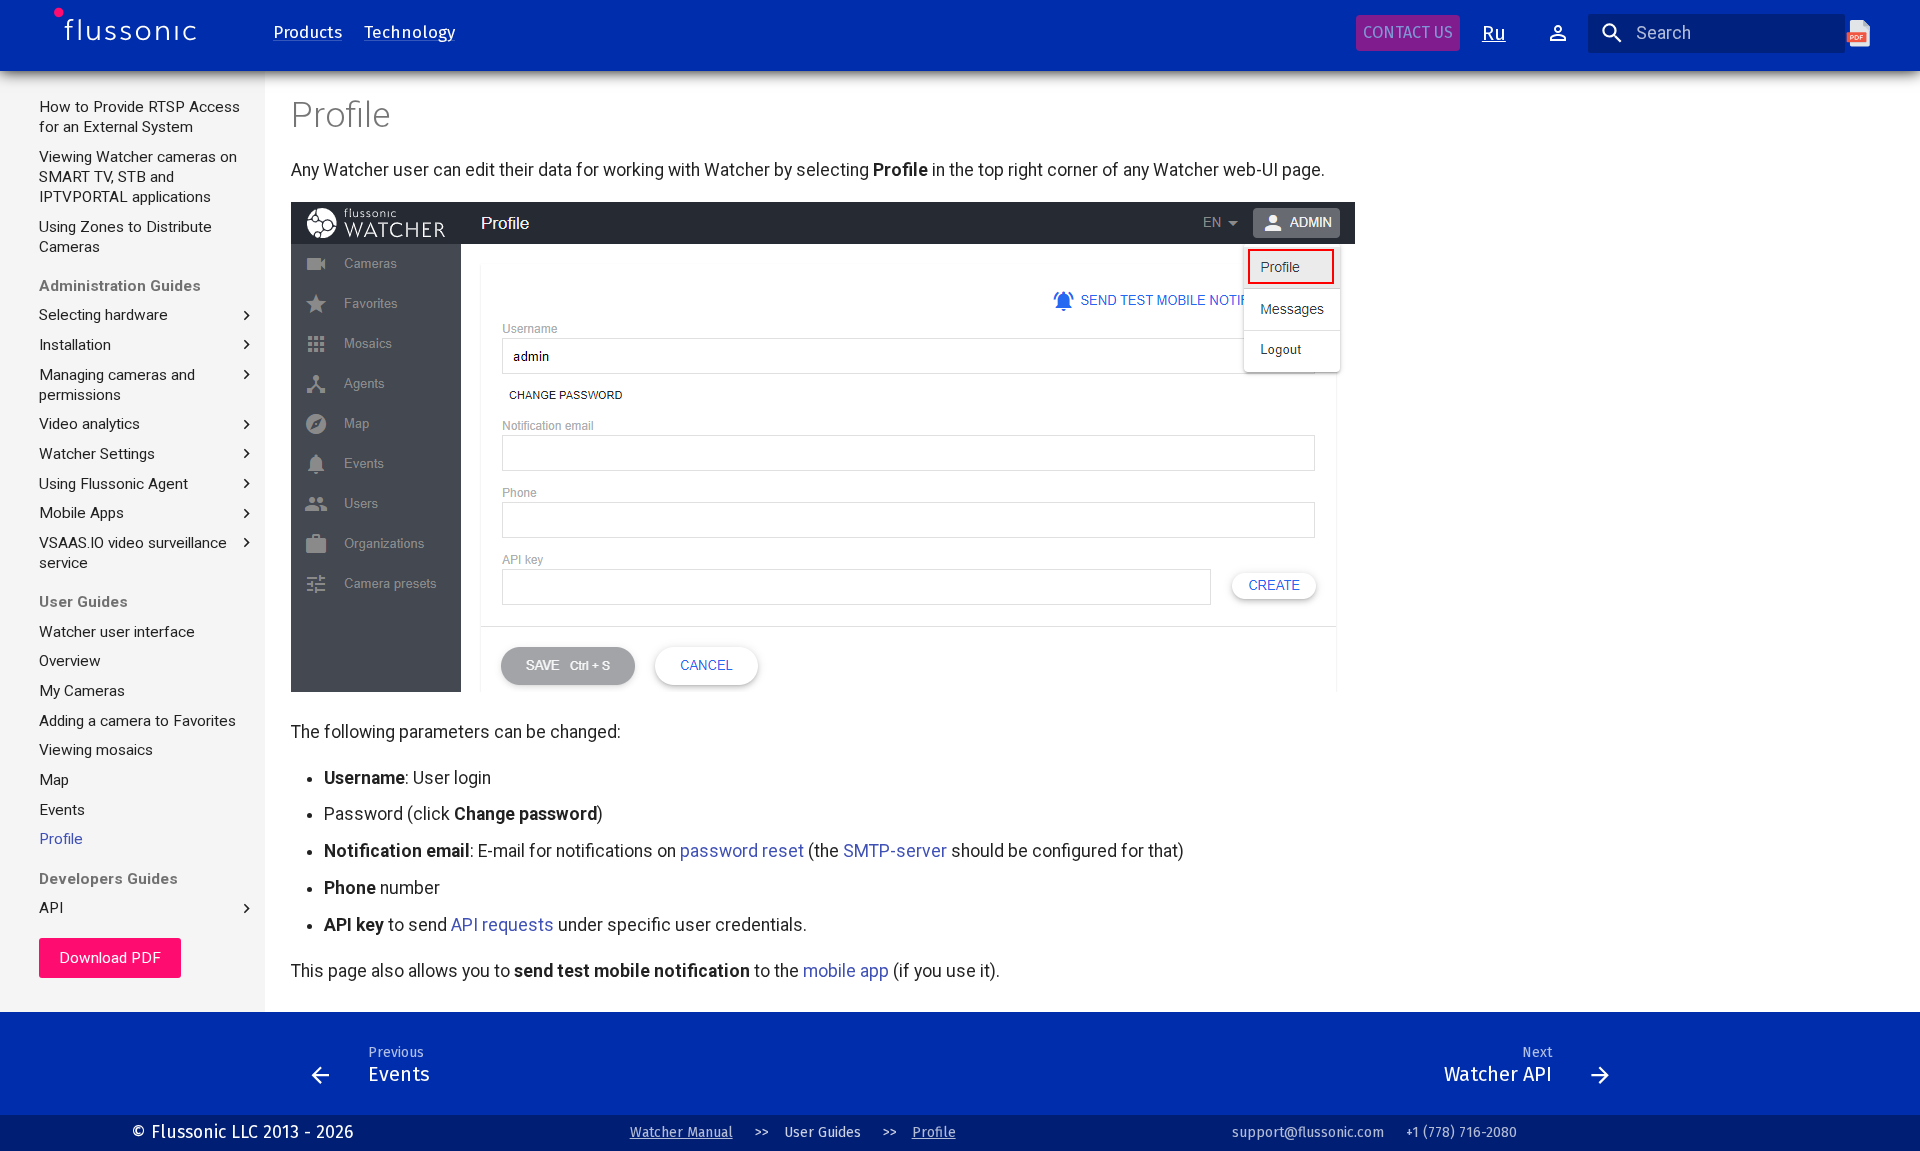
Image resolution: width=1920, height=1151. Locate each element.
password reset (742, 851)
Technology (409, 31)
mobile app (846, 971)
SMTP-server (895, 851)
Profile (934, 1132)
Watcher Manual (681, 1132)
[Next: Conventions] (937, 1069)
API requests (502, 925)
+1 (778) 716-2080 (1461, 1132)
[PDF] (1869, 33)
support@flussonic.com (1308, 1132)
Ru (1494, 33)
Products (307, 31)
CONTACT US (1408, 32)
